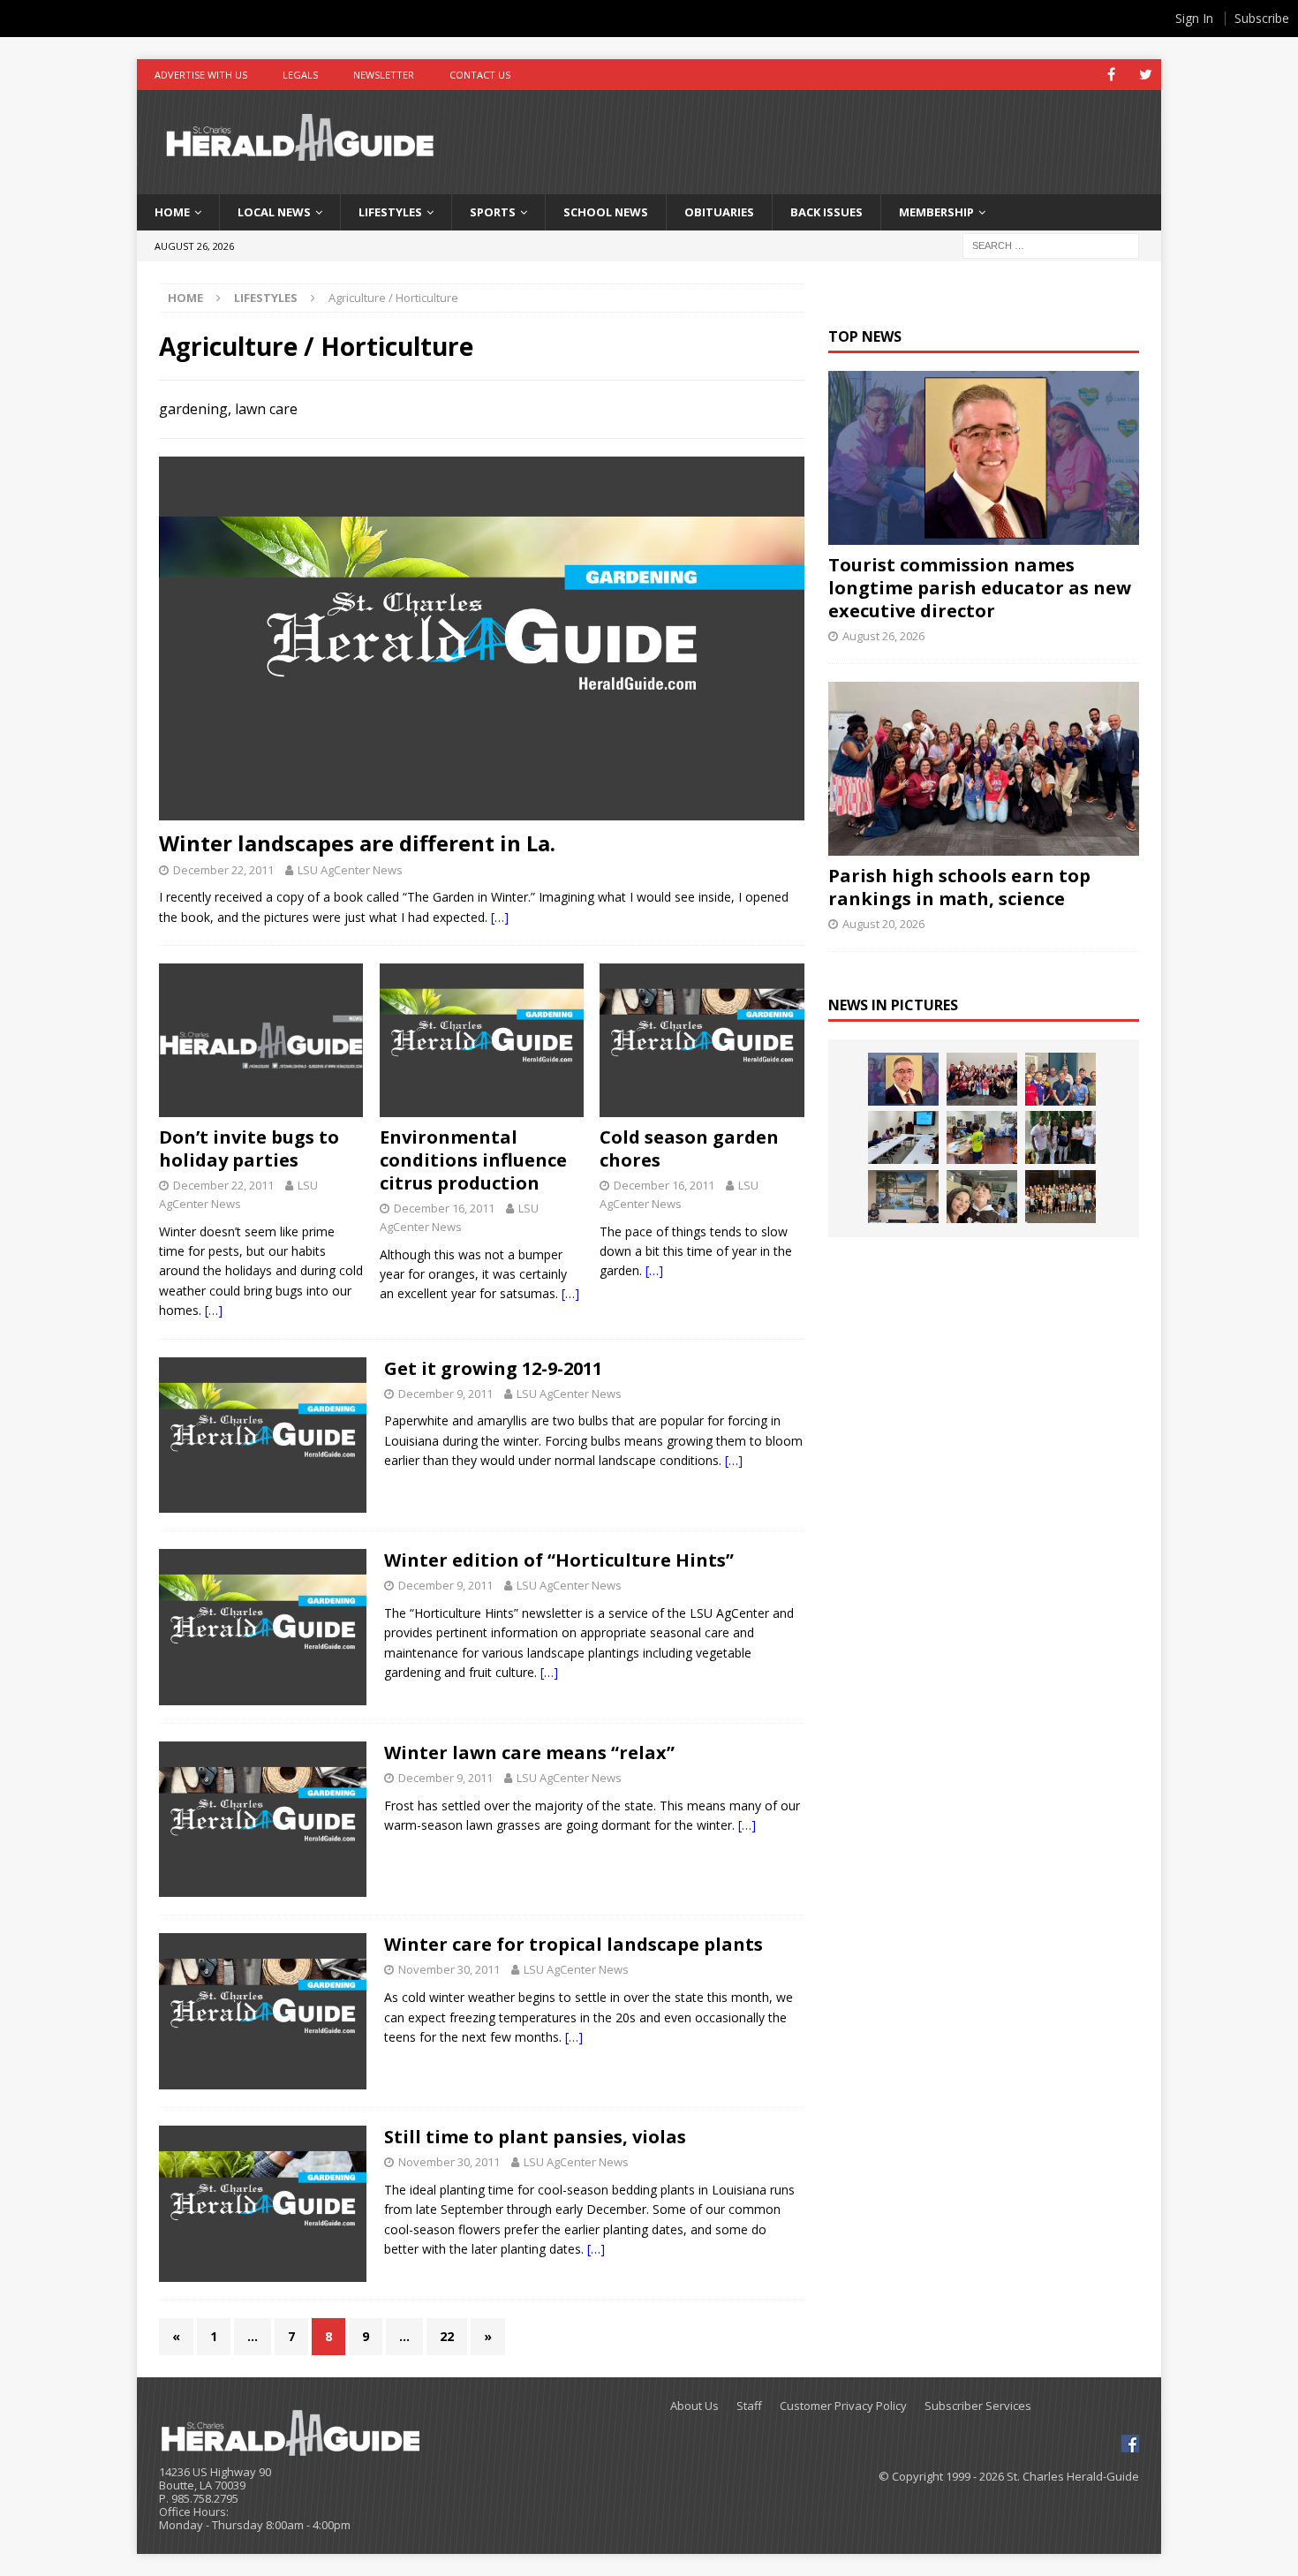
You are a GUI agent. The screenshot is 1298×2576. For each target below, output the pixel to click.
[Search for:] (1051, 244)
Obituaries (719, 212)
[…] (500, 917)
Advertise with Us (201, 75)
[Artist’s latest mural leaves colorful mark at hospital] (903, 1197)
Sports (493, 212)
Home (172, 212)
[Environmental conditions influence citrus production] (482, 1040)
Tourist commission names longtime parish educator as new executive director (980, 588)
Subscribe (1262, 18)
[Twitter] (1146, 75)
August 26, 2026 (883, 636)
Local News (274, 212)
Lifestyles (390, 212)
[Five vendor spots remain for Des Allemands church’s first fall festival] (1060, 1197)
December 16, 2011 (444, 1208)
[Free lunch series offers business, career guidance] (903, 1137)
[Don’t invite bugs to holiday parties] (261, 1040)
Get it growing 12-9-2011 (493, 1368)
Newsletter (384, 75)
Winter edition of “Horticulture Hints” (559, 1560)
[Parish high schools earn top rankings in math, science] (983, 769)
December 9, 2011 (445, 1394)
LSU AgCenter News (350, 870)
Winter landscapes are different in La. (357, 843)
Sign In (1194, 18)
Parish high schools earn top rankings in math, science (959, 887)
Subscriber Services (978, 2406)
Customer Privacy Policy (843, 2406)
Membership (936, 212)
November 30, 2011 (449, 1969)
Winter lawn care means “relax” (529, 1753)
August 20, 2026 (883, 924)
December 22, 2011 (223, 870)
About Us (694, 2406)
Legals (300, 75)
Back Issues (826, 212)
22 (447, 2336)
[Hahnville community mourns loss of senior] (1060, 1137)
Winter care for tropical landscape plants (574, 1944)
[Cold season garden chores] (702, 1040)
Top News (865, 336)
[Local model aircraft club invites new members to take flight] (1060, 1079)
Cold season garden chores (689, 1148)
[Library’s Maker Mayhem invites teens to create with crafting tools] (982, 1137)
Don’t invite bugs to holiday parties (249, 1148)
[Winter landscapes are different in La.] (482, 638)
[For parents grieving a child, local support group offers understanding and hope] (982, 1197)
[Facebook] (1111, 75)
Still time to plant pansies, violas (535, 2137)
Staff (749, 2406)
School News (606, 212)
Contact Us (480, 75)
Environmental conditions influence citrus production (473, 1160)
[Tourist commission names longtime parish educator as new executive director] (983, 458)
